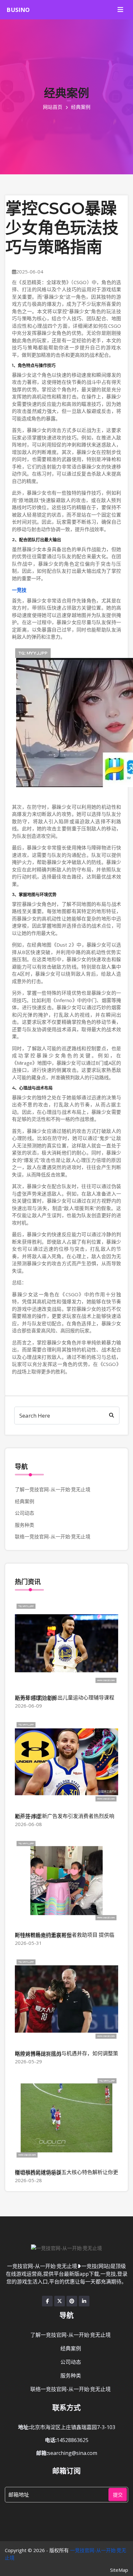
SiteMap (119, 2570)
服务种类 (25, 1525)
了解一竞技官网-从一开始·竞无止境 (53, 1489)
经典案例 (25, 1501)
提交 (118, 2495)
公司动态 (25, 1513)
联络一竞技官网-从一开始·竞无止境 (53, 1536)
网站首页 (53, 107)
